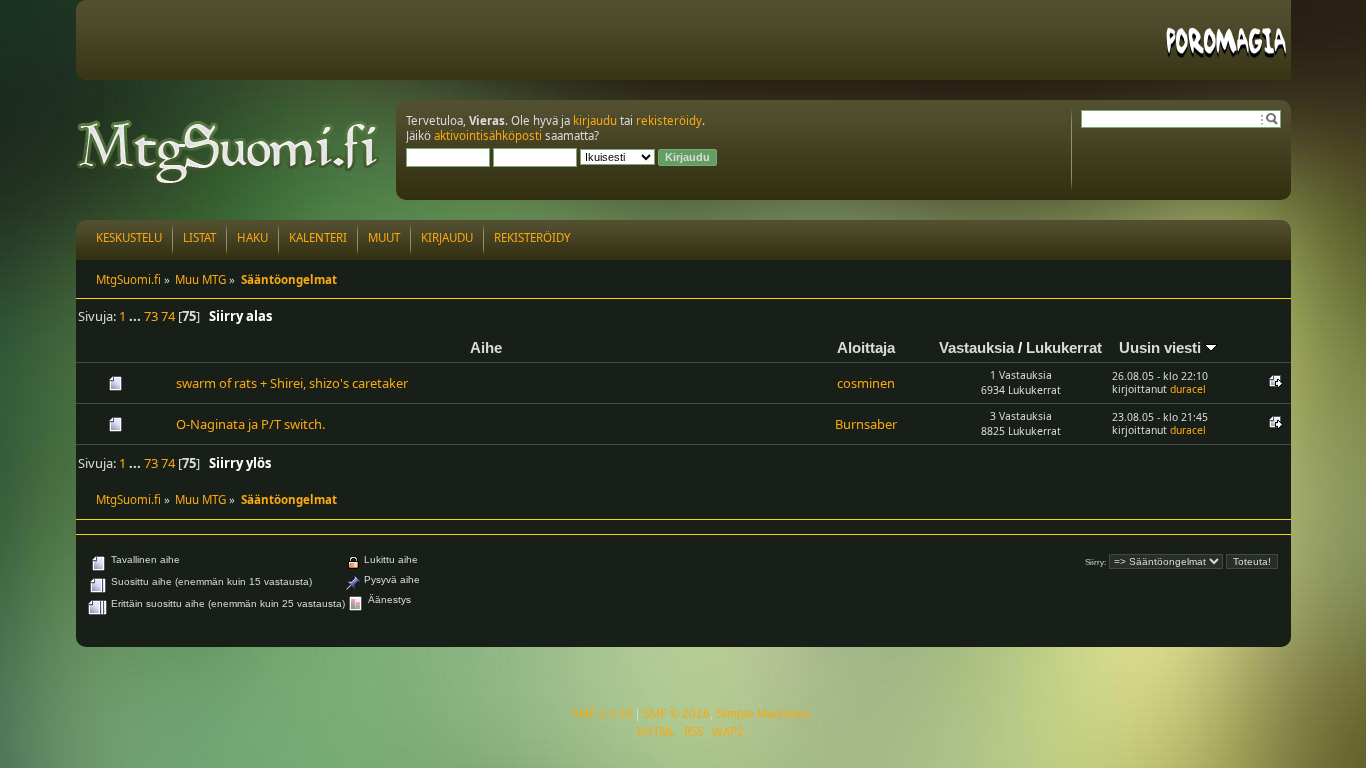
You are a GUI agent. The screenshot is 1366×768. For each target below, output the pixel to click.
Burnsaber (866, 424)
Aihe (486, 347)
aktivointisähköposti (488, 135)
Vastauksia (976, 347)
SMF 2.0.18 (602, 714)
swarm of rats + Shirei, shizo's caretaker (292, 383)
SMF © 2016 (676, 714)
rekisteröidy (669, 120)
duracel (1188, 389)
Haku (252, 237)
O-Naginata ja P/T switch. (250, 424)
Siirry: (1095, 562)
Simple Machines (763, 714)
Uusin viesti (1162, 347)
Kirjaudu (447, 237)
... (136, 316)
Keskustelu (129, 237)
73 (151, 316)
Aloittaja (866, 347)
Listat (199, 237)
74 (168, 316)
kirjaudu (595, 120)
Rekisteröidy (532, 237)
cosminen (866, 383)
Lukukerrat (1064, 347)
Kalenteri (318, 237)
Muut (384, 237)
